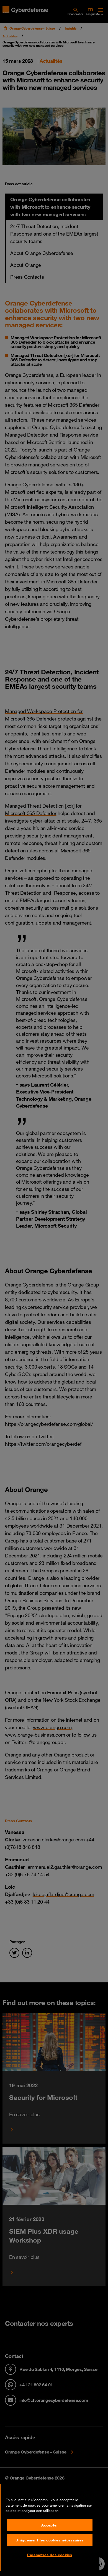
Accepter (50, 2525)
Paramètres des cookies (50, 2555)
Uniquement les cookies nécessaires (50, 2540)
